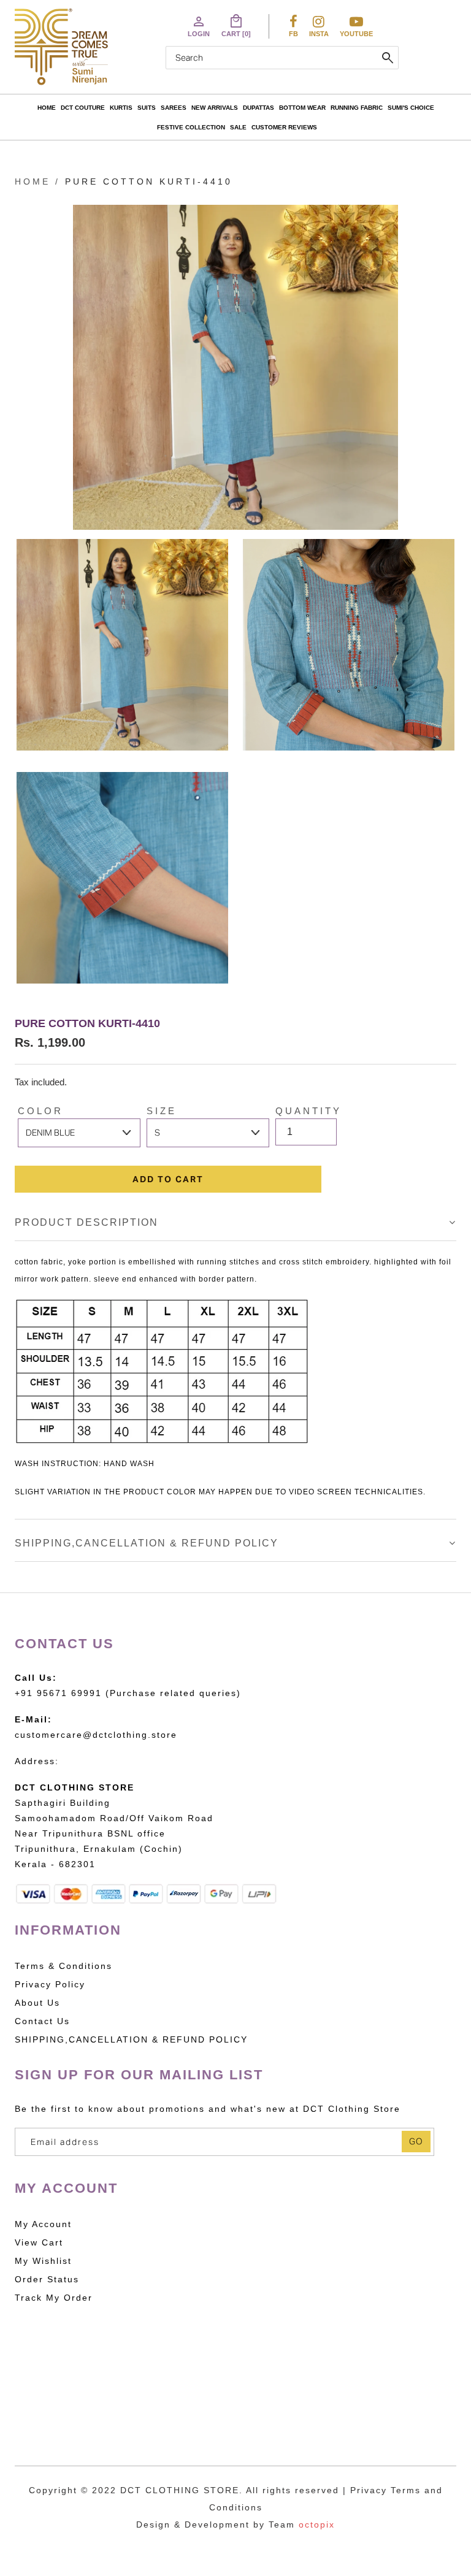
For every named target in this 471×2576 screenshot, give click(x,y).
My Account (43, 2224)
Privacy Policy (50, 1984)
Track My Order (54, 2298)
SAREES (174, 108)
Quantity (308, 1111)
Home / (37, 182)
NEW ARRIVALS (215, 108)
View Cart (39, 2242)
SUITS (147, 108)
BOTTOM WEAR (302, 108)
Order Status (47, 2279)
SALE (238, 127)
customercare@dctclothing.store (96, 1735)
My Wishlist (43, 2261)
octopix (317, 2524)
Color (40, 1111)
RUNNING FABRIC (357, 108)
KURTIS (121, 108)
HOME (47, 108)
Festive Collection (191, 127)
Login (199, 26)
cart (236, 26)
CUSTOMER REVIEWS (284, 127)
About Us (37, 2003)
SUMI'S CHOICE (411, 108)
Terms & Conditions (63, 1966)
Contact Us (42, 2021)
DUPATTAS (258, 108)
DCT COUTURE (83, 108)
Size (162, 1111)
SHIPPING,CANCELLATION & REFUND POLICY (147, 1543)
